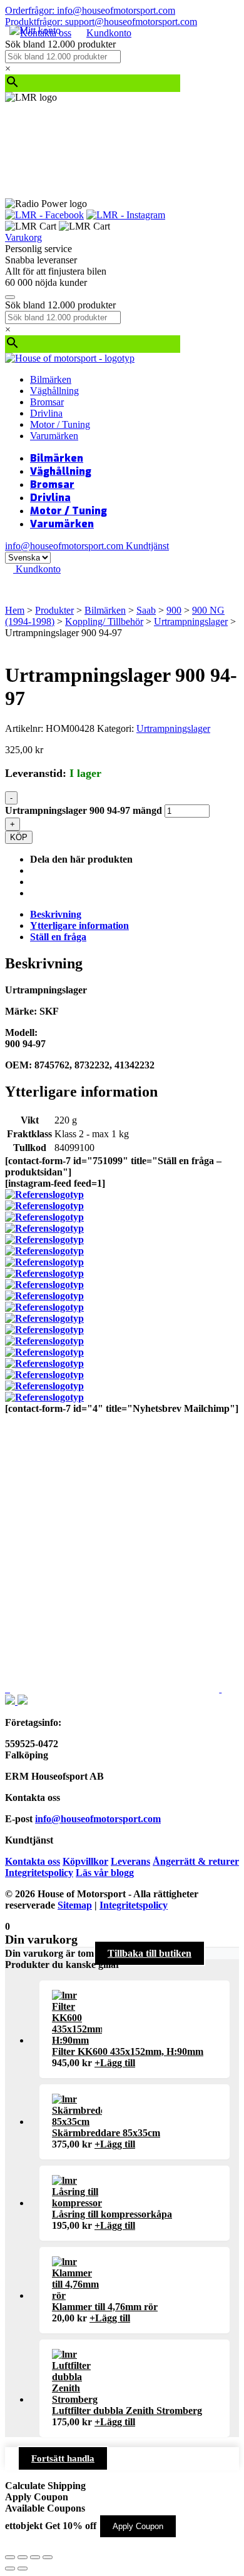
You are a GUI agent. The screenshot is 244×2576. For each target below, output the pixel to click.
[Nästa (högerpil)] (23, 2568)
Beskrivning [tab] (56, 914)
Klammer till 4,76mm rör (105, 2307)
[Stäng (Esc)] (48, 2557)
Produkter (54, 610)
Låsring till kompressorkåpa (112, 2214)
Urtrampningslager (191, 621)
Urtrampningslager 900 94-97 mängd (84, 810)
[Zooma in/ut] (10, 2557)
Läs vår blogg (105, 1873)
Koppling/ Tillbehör (104, 621)
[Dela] (35, 2557)
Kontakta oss (33, 1861)
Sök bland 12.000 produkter (60, 44)
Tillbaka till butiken (150, 1953)
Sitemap (75, 1905)
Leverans (130, 1861)
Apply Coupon (138, 2526)
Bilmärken (51, 379)
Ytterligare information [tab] (79, 925)
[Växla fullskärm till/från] (23, 2557)
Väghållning (54, 391)
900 (174, 610)
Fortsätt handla (63, 2458)
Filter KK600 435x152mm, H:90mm (128, 2051)
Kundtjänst (147, 546)
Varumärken (54, 436)
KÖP (19, 837)
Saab (146, 610)
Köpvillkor (85, 1861)
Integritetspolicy (39, 1873)
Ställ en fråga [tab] (58, 937)
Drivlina (46, 413)
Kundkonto (109, 33)
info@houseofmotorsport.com (98, 1819)
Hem (15, 610)
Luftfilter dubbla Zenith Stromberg (127, 2411)
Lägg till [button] (115, 2063)
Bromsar (47, 402)
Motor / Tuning (60, 424)
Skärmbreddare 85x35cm (106, 2133)
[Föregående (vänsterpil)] (10, 2568)
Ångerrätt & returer (196, 1861)
